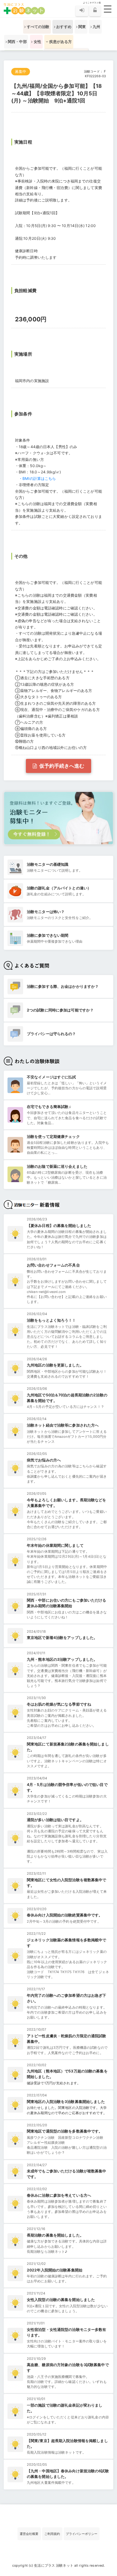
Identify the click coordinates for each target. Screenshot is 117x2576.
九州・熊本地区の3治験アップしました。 (62, 1659)
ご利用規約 (52, 2534)
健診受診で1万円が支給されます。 (54, 2083)
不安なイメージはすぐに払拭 (51, 1077)
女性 (37, 42)
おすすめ (63, 27)
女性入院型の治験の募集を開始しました (61, 2300)
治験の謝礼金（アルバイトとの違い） (59, 888)
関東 (82, 27)
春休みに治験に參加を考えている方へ (59, 2195)
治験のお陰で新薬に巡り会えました (57, 1166)
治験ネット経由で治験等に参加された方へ (63, 1425)
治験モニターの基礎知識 (48, 864)
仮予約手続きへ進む (61, 766)
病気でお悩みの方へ (44, 1460)
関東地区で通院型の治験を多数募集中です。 (65, 2131)
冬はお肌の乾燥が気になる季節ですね (59, 1704)
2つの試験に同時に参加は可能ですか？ (60, 1010)
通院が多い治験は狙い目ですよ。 (55, 1820)
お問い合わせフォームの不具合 (53, 1265)
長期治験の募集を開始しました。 (55, 2235)
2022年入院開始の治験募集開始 (55, 2270)
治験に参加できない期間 (48, 935)
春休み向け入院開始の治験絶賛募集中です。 (65, 1915)
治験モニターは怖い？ (46, 912)
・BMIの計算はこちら (37, 478)
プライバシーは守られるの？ (51, 1034)
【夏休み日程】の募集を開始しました (59, 1226)
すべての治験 (38, 27)
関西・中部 (17, 42)
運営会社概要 (29, 2534)
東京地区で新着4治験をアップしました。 (62, 1638)
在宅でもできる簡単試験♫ (49, 1107)
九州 (96, 27)
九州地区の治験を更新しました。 (55, 1365)
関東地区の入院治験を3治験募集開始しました (66, 2102)
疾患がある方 (60, 42)
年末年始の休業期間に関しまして (55, 1545)
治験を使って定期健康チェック (53, 1136)
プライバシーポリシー (82, 2534)
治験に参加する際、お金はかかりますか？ (63, 986)
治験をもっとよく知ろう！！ (51, 1320)
